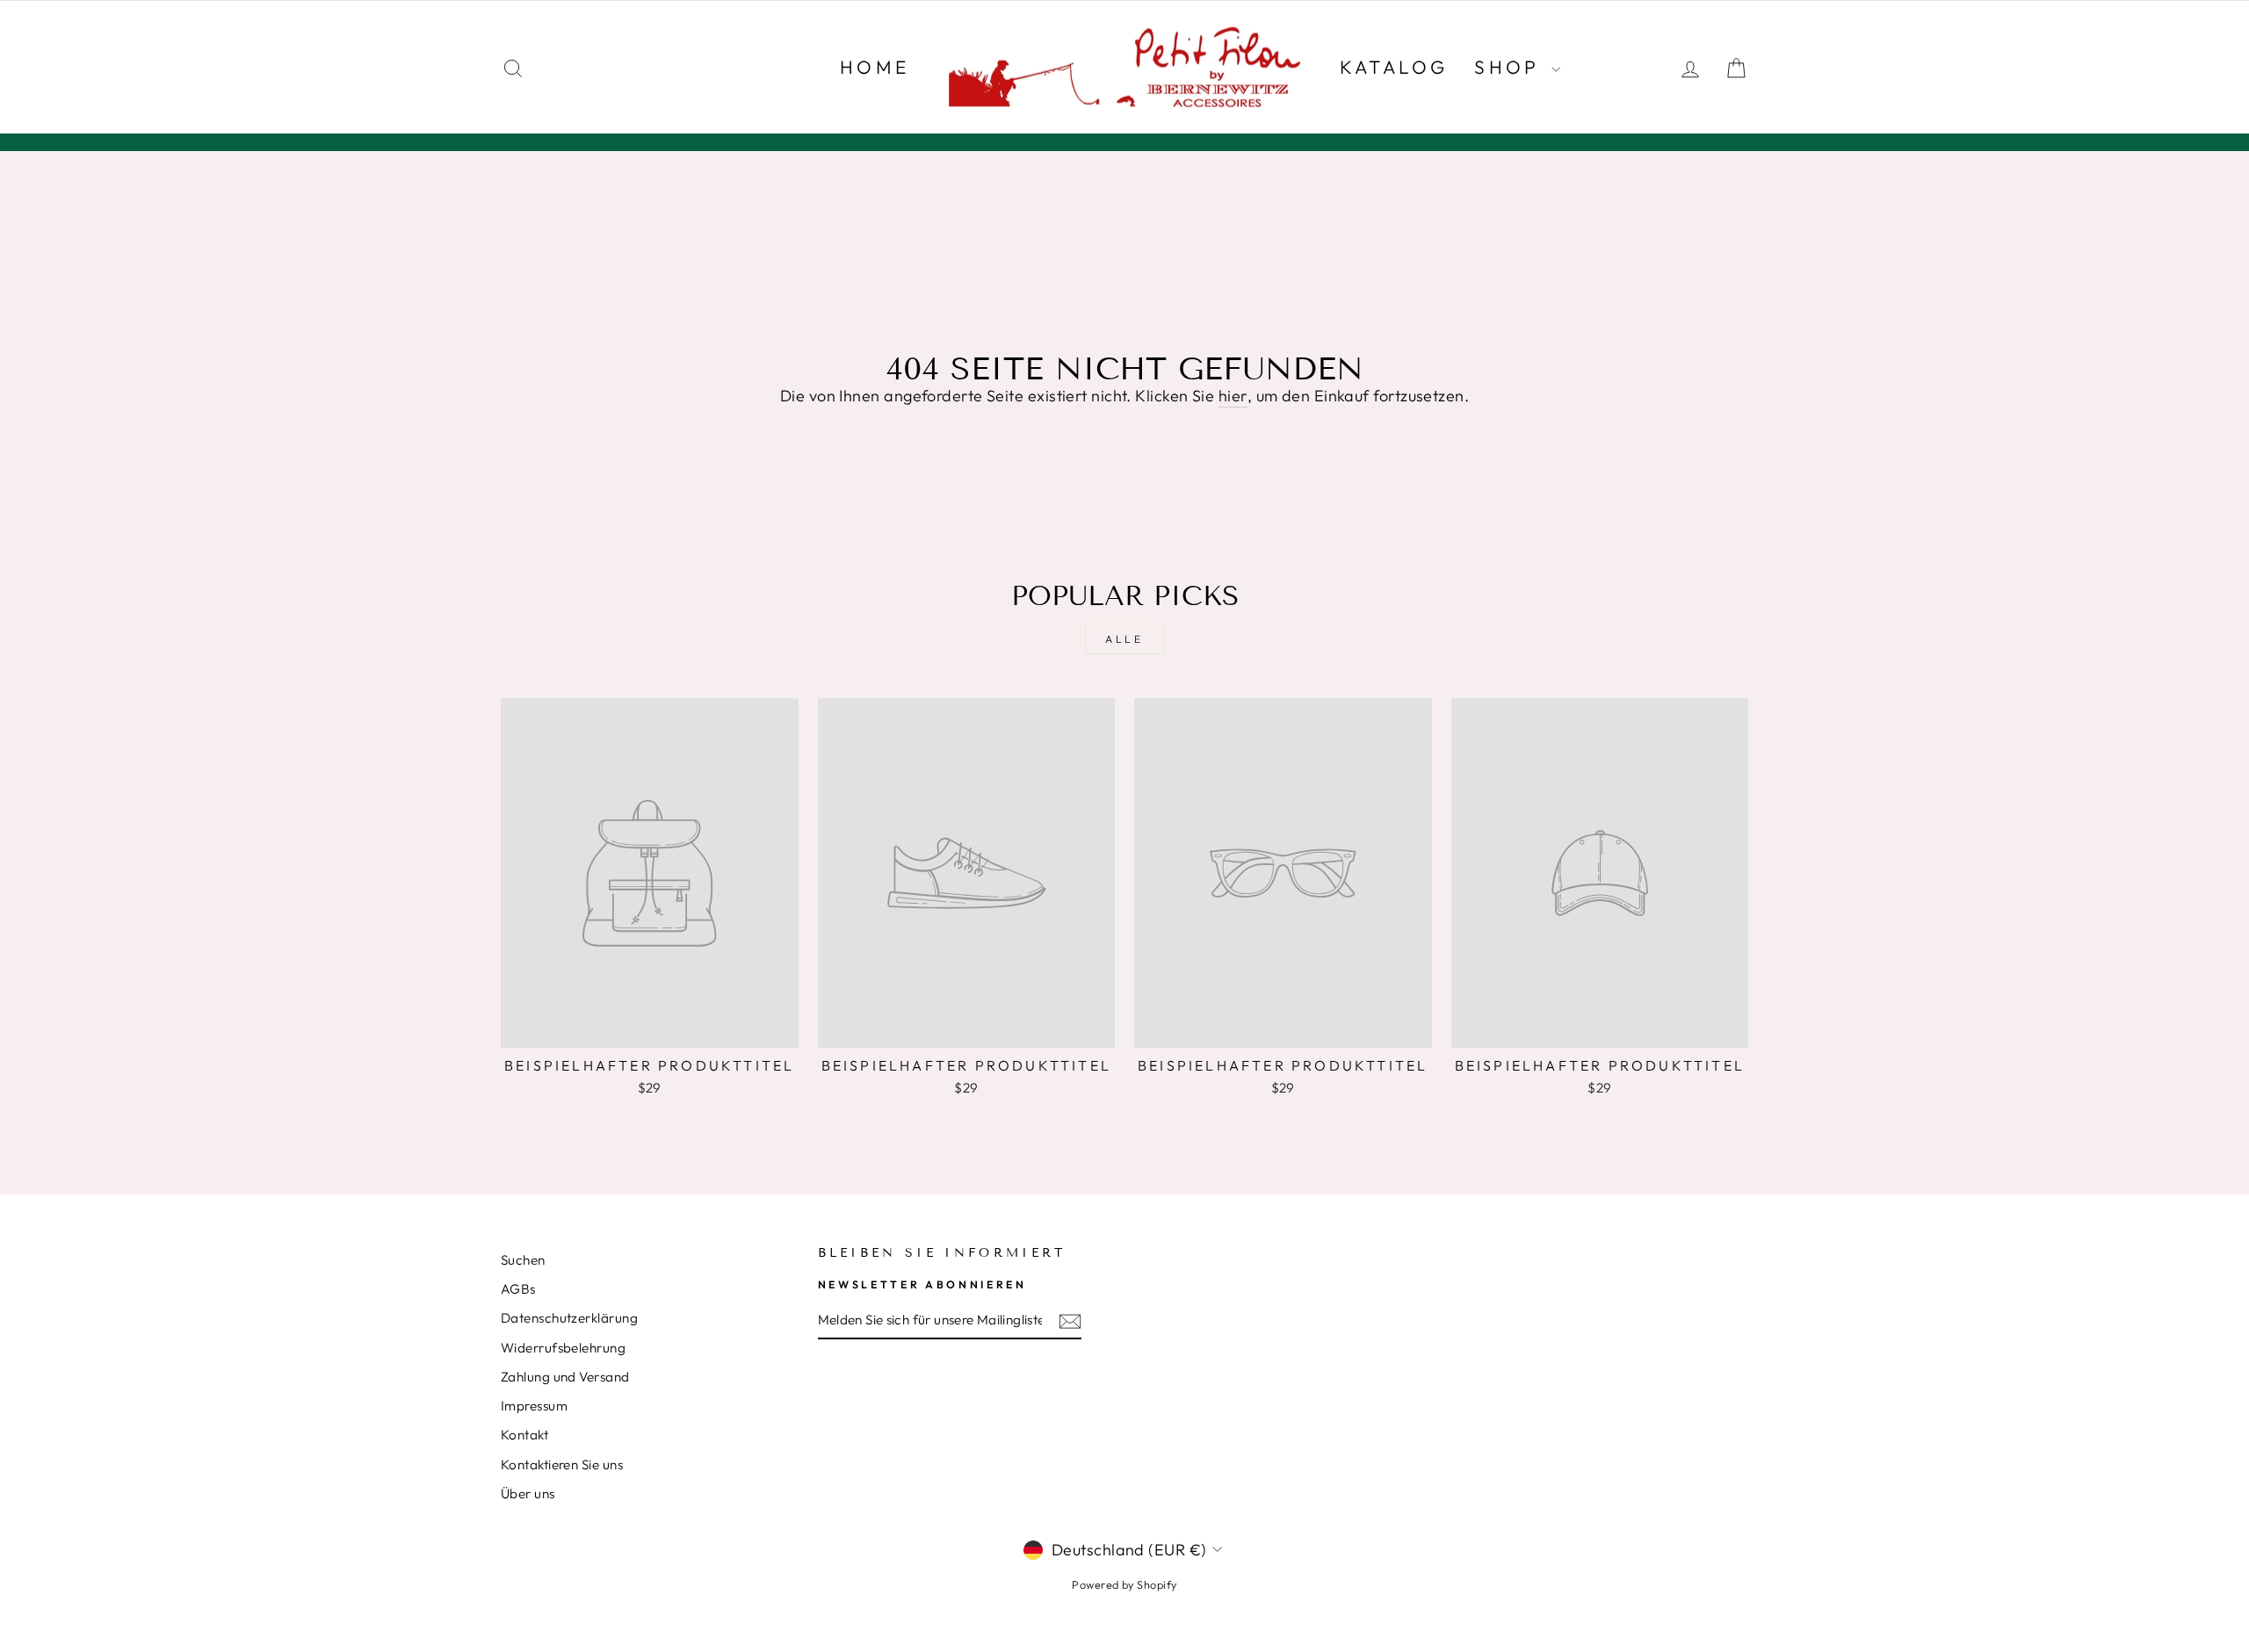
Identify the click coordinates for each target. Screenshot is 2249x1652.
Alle (1124, 639)
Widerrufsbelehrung (563, 1348)
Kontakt (524, 1435)
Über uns (528, 1493)
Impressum (534, 1406)
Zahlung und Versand (565, 1377)
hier (1233, 396)
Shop (1511, 67)
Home (875, 67)
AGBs (518, 1289)
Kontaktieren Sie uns (562, 1464)
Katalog (1394, 67)
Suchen (523, 1260)
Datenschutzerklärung (569, 1318)
